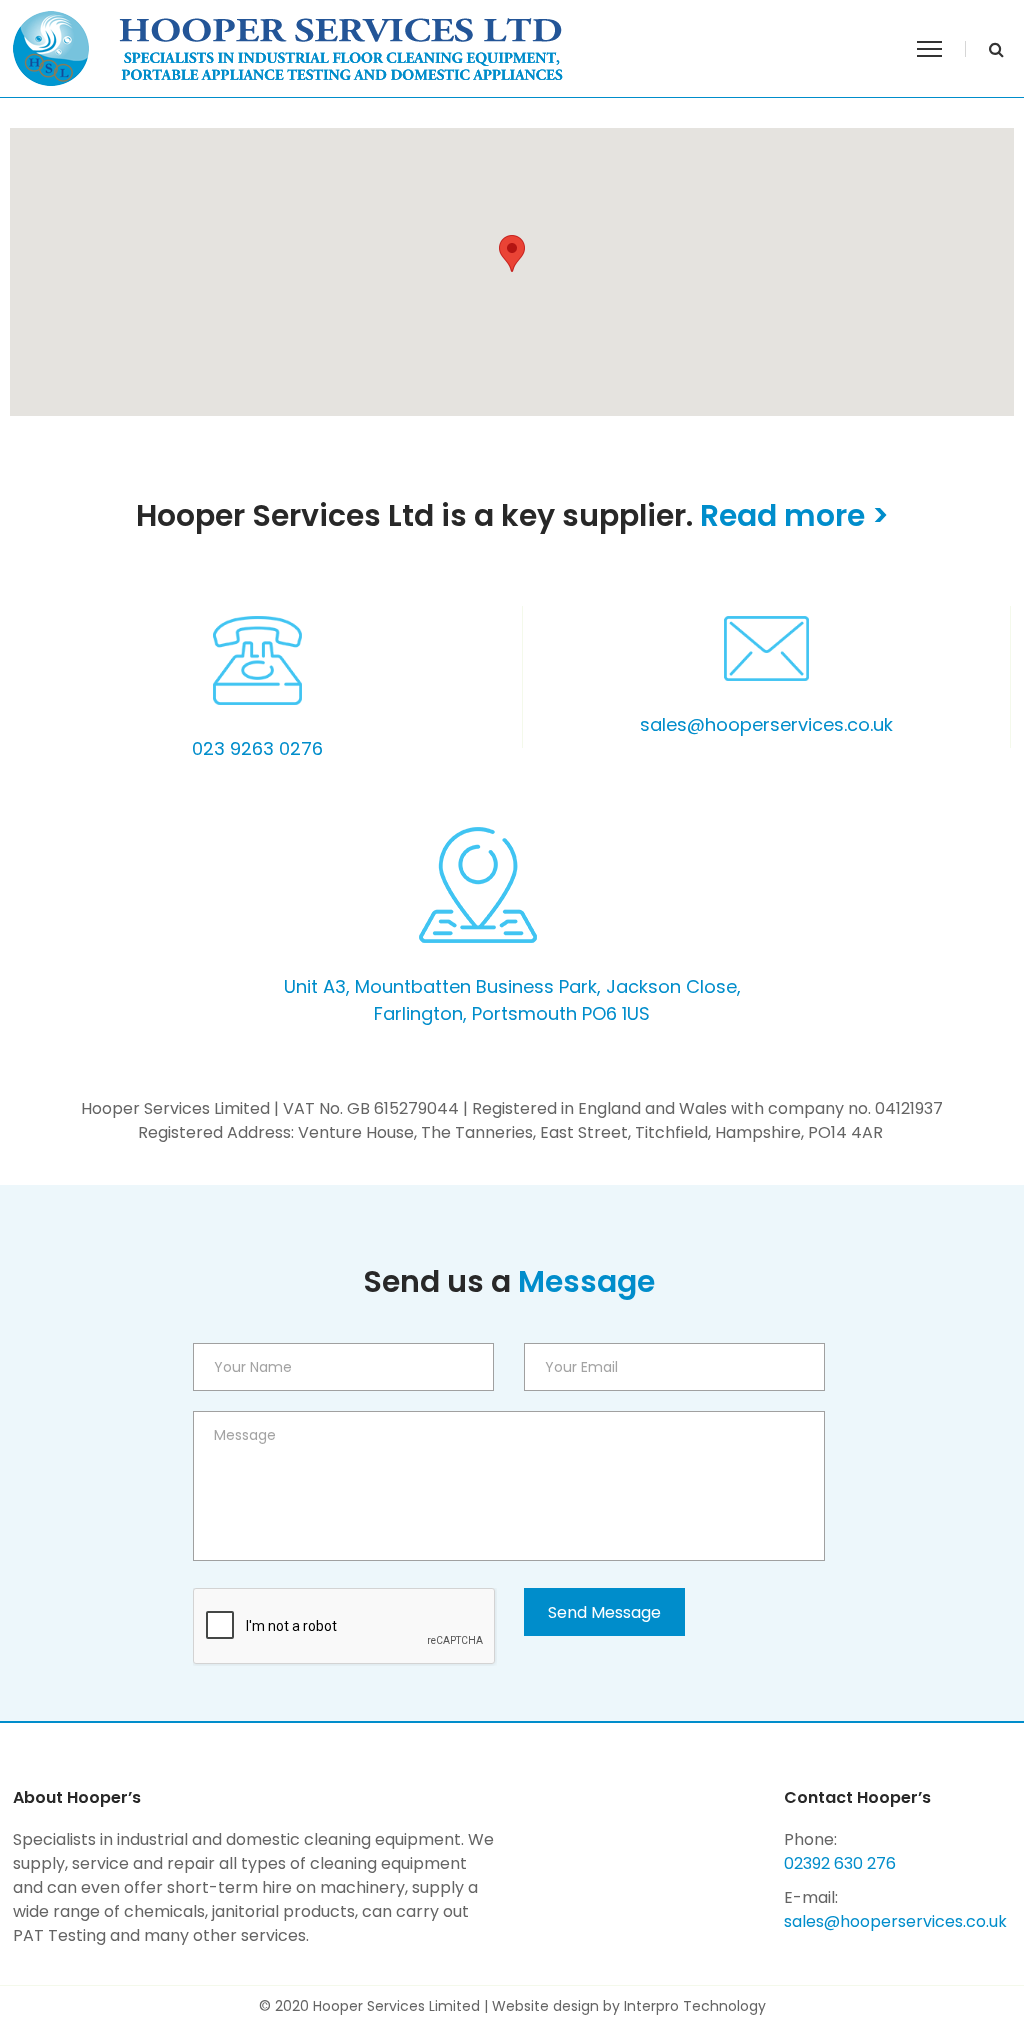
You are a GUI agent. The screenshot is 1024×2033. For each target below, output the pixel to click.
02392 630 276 (840, 1863)
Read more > (794, 515)
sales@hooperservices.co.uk (766, 724)
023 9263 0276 (257, 748)
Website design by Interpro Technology (629, 2006)
